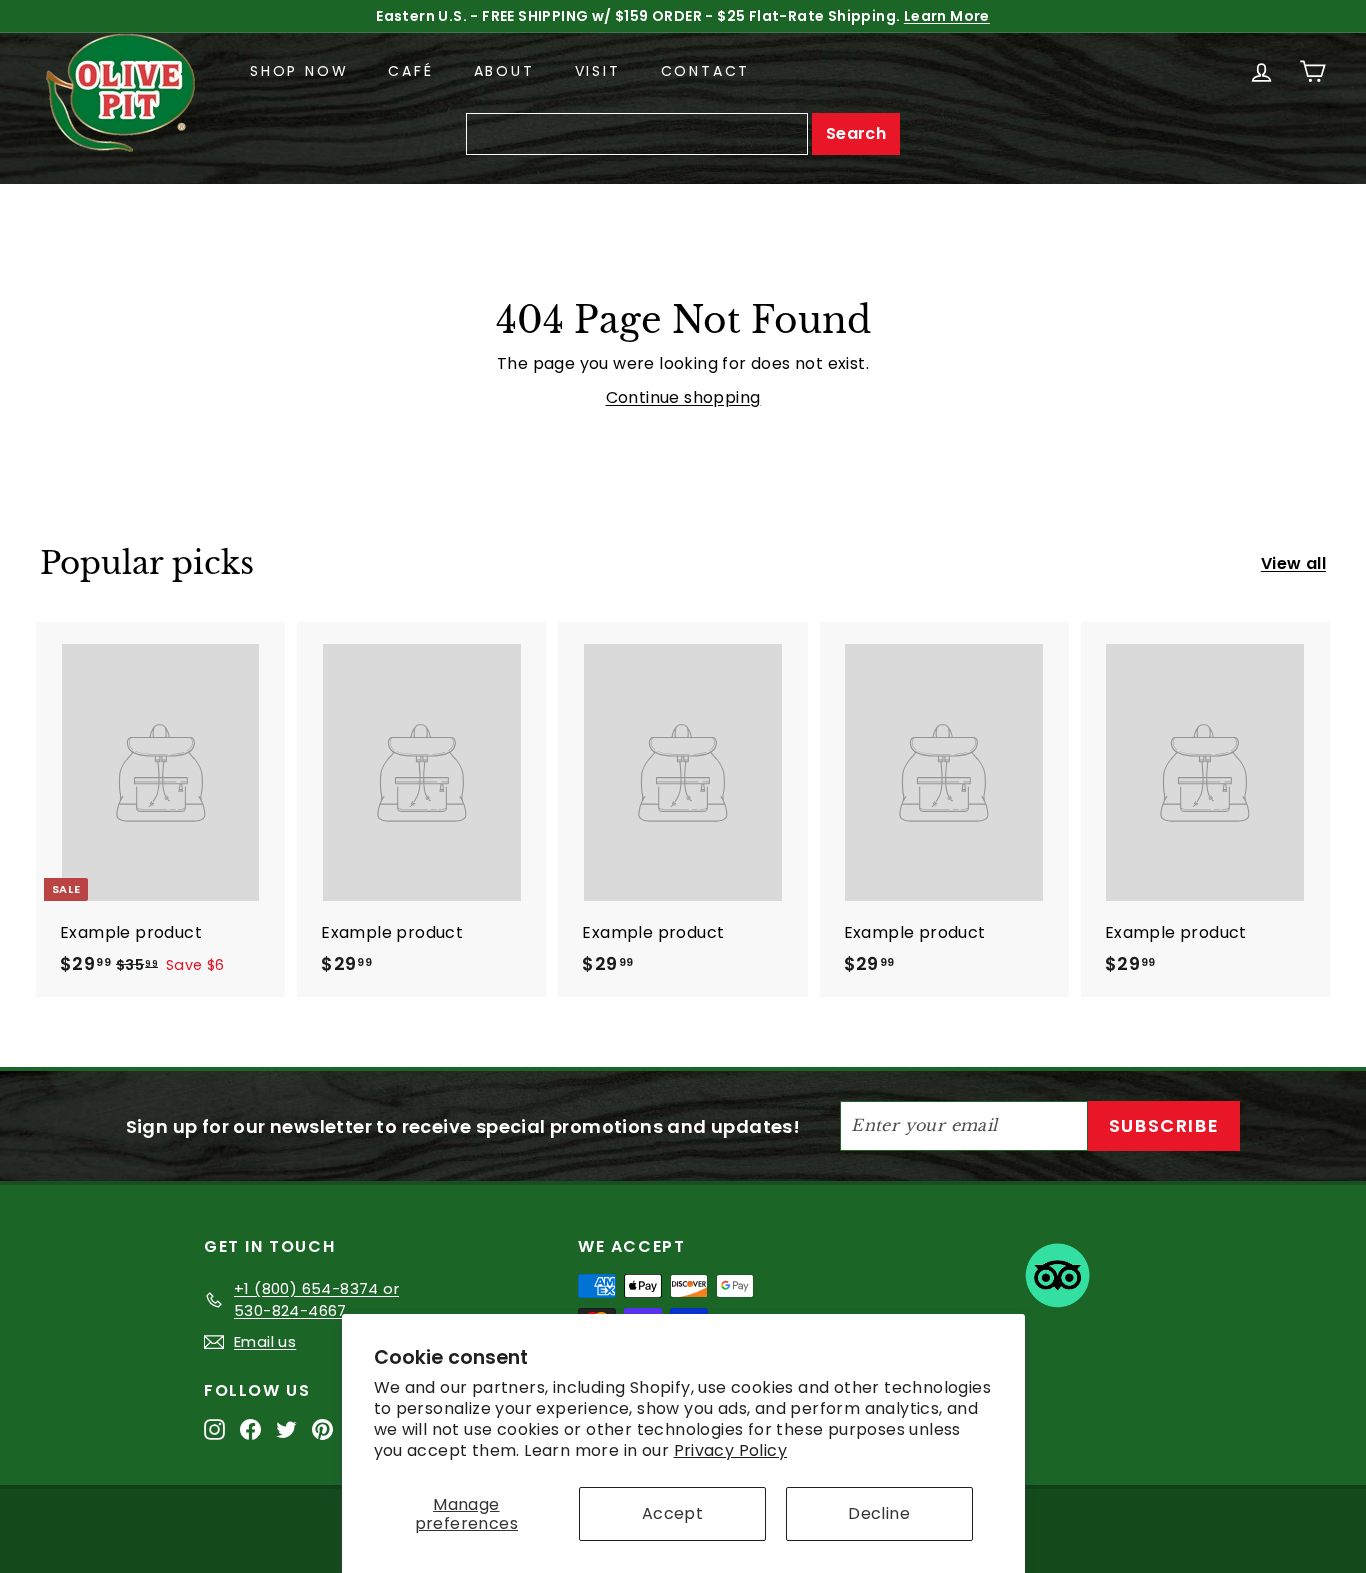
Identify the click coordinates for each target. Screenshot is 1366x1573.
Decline (879, 1513)
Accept (672, 1513)
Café (410, 71)
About (504, 71)
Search (856, 133)
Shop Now (299, 71)
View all (1293, 563)
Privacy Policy (731, 1450)
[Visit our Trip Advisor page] (1057, 1279)
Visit (598, 71)
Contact (706, 71)
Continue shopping (683, 397)
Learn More (947, 16)
